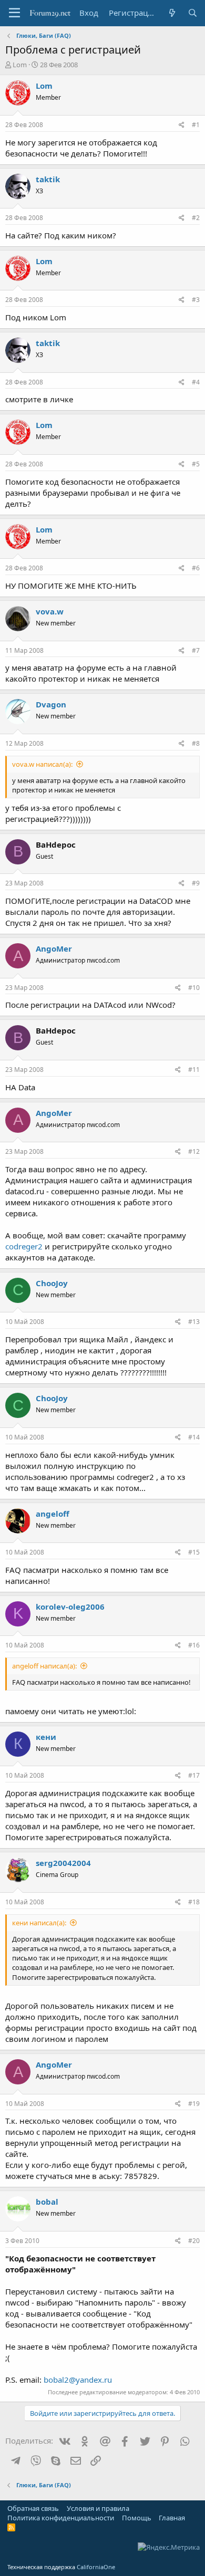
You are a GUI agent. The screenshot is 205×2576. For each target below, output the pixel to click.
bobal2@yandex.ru (78, 2380)
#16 (194, 1645)
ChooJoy (52, 1283)
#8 (196, 743)
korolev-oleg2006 (70, 1607)
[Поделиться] (182, 125)
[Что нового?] (172, 13)
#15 (194, 1552)
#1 (196, 125)
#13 (194, 1322)
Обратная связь (33, 2508)
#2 (196, 218)
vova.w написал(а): (42, 764)
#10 (194, 988)
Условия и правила (98, 2508)
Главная (172, 2518)
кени (46, 1737)
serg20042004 (63, 1863)
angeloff (53, 1514)
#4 (196, 382)
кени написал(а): (39, 1923)
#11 (194, 1070)
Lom (20, 65)
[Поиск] (193, 13)
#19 (194, 2104)
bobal (47, 2202)
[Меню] (14, 13)
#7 (196, 650)
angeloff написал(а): (44, 1666)
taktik (48, 179)
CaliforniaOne (96, 2567)
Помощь (137, 2518)
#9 (196, 883)
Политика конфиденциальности (61, 2518)
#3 (196, 300)
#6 (196, 568)
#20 (194, 2241)
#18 (194, 1902)
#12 (194, 1151)
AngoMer (54, 948)
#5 (196, 464)
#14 (194, 1437)
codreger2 (24, 1246)
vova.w (50, 611)
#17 (194, 1775)
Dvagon (51, 704)
